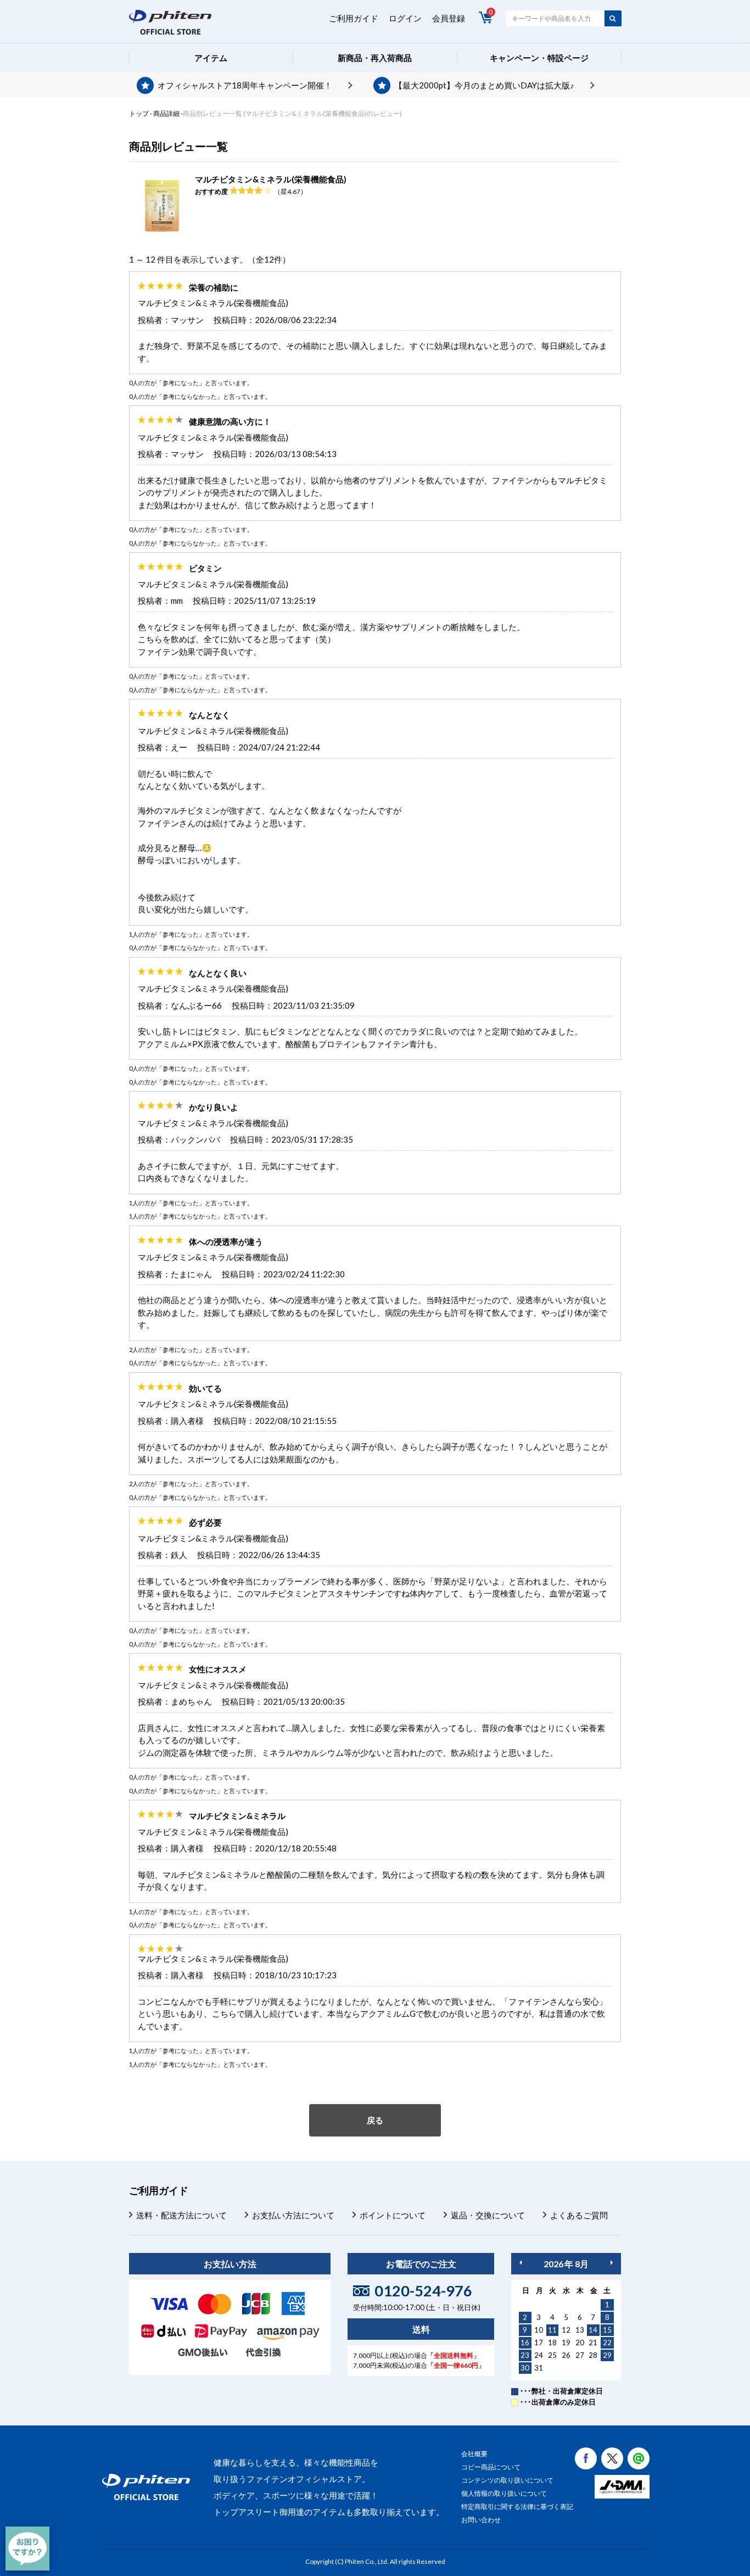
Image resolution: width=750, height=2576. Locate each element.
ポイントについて (393, 2215)
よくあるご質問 (579, 2215)
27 (580, 2355)
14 (593, 2330)
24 (539, 2355)
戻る (375, 2120)
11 (552, 2330)
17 (539, 2343)
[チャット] (27, 2549)
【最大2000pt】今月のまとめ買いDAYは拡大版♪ (484, 85)
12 (566, 2330)
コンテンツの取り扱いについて (507, 2480)
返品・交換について (488, 2215)
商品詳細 (166, 113)
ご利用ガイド (354, 18)
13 (580, 2330)
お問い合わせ (481, 2520)
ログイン (405, 18)
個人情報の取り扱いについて (504, 2493)
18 (552, 2343)
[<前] (520, 2263)
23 (525, 2355)
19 (566, 2343)
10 (539, 2330)
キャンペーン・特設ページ (539, 58)
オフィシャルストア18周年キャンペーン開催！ (245, 85)
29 (607, 2355)
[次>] (612, 2263)
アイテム (211, 58)
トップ (139, 113)
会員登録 (449, 18)
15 (607, 2330)
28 (593, 2355)
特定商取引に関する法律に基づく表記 (517, 2507)
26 (566, 2355)
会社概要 (474, 2454)
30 (525, 2368)
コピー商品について (491, 2467)
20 (580, 2343)
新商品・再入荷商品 (375, 58)
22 (607, 2343)
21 (593, 2343)
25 (552, 2355)
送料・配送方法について (181, 2215)
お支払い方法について (293, 2215)
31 (539, 2368)
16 (525, 2343)
